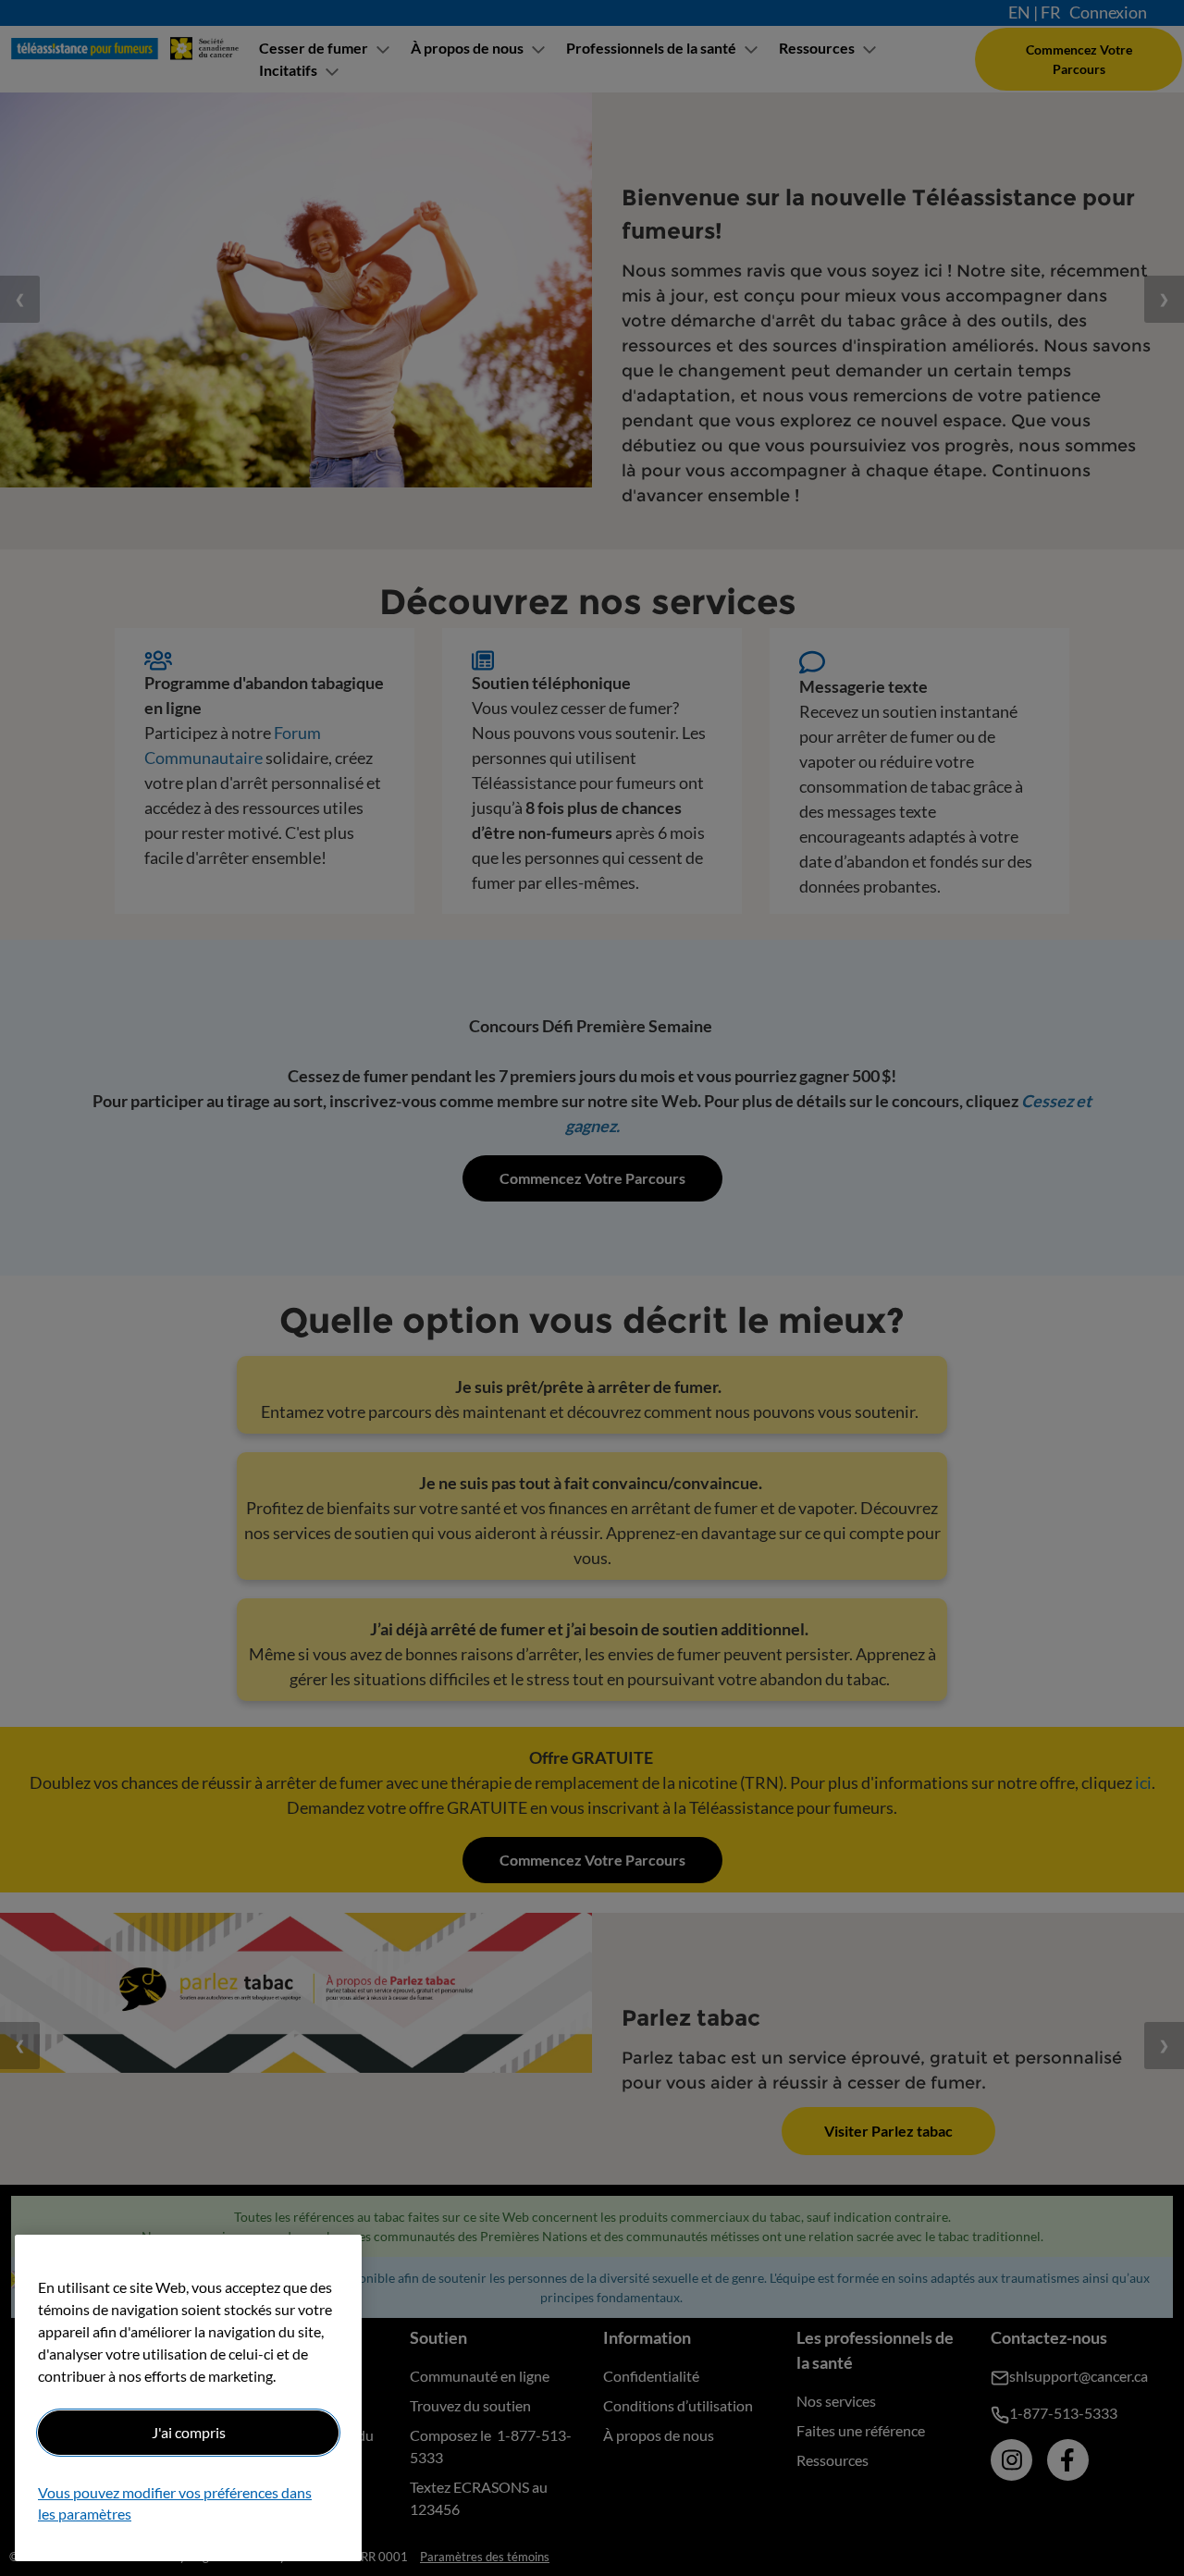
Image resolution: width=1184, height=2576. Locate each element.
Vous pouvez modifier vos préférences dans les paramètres (175, 2503)
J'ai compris (189, 2432)
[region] (188, 2398)
